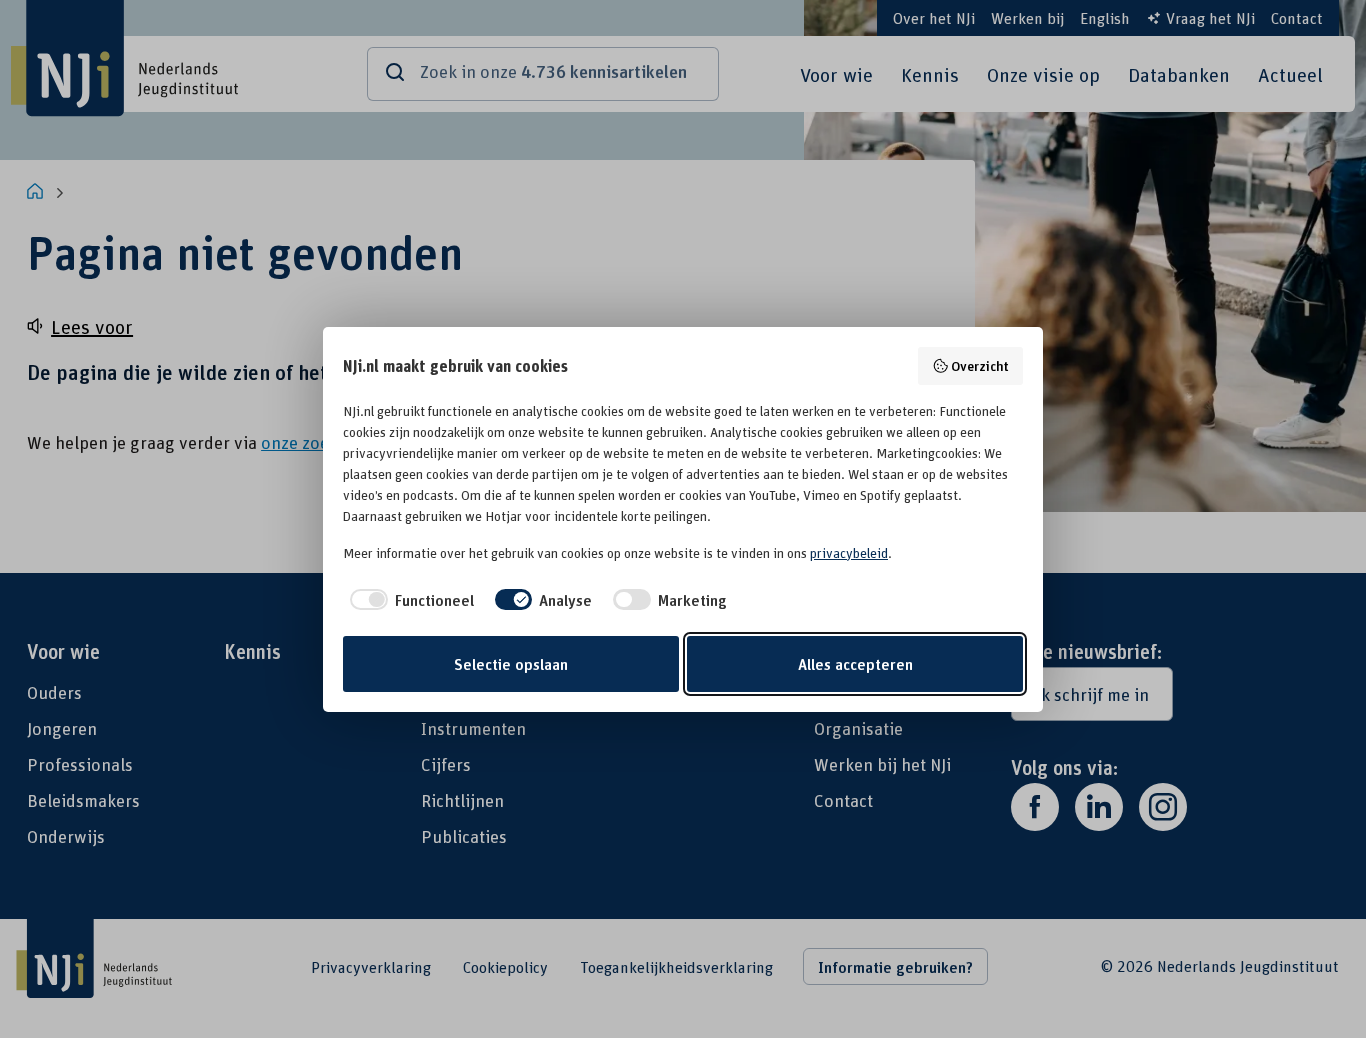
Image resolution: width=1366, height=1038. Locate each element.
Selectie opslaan (511, 664)
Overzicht (980, 365)
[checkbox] (408, 600)
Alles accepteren (855, 664)
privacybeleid (849, 553)
